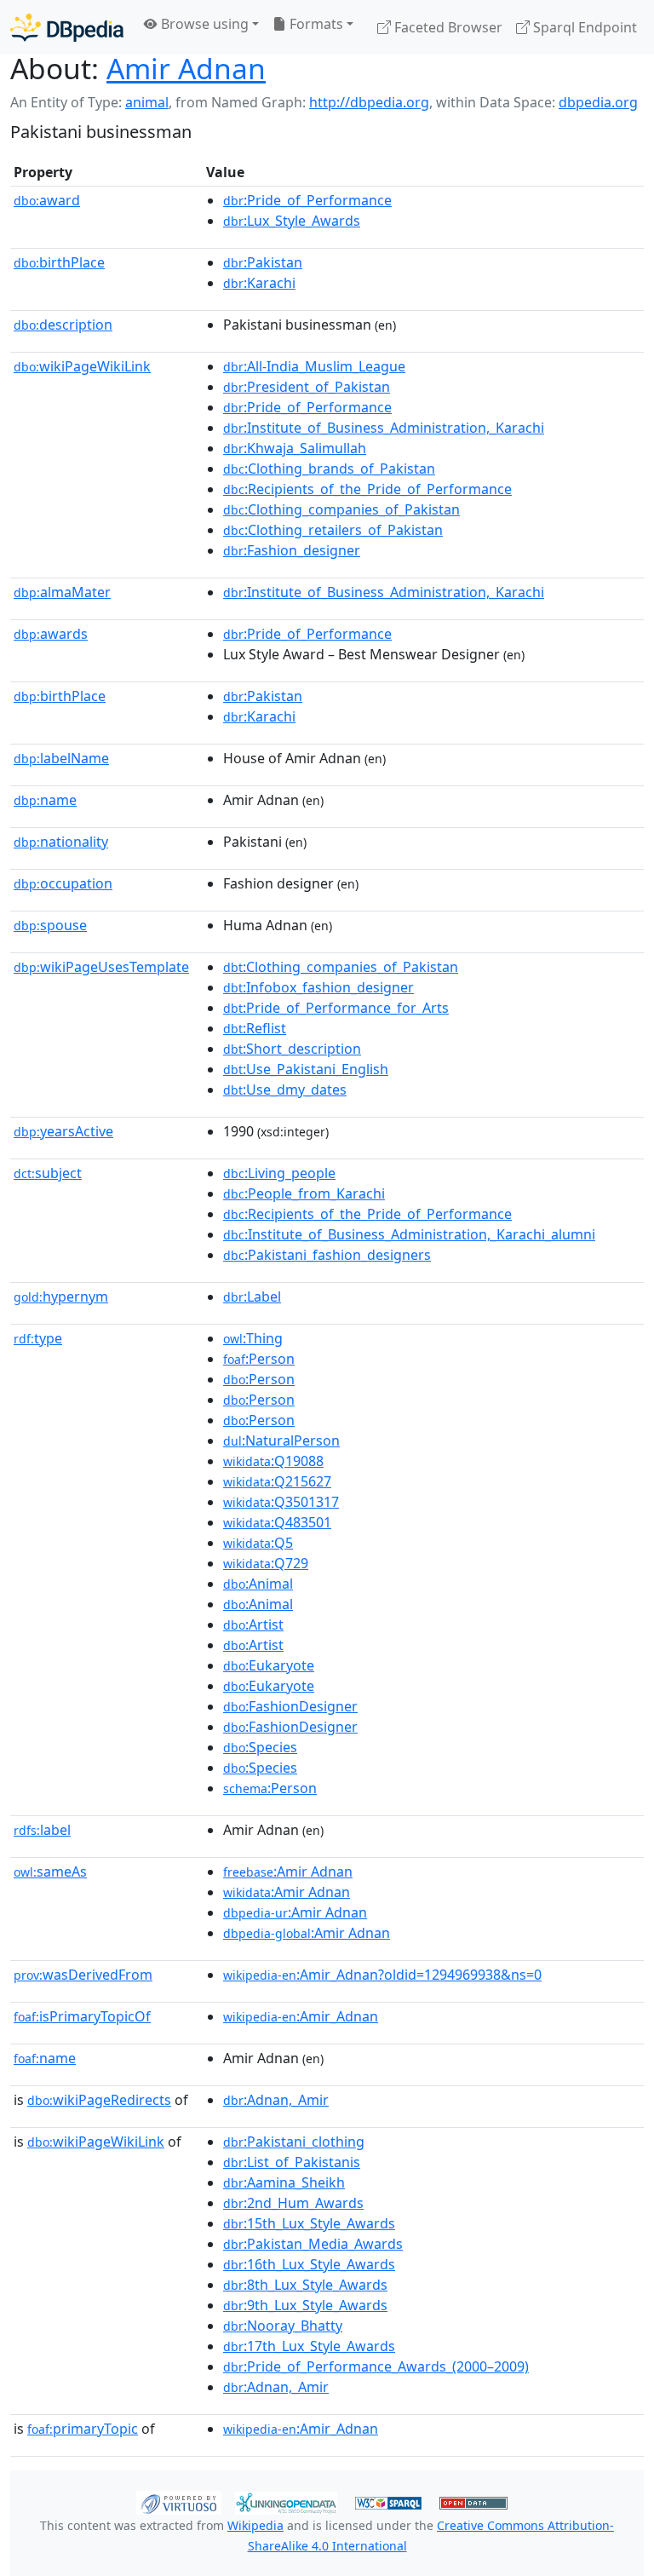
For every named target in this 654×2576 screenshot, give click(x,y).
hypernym (61, 1297)
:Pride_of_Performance (307, 200)
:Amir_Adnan (301, 2016)
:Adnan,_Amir (276, 2100)
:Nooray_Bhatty (283, 2326)
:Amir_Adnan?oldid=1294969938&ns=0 (382, 1975)
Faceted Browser (447, 27)
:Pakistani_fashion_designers (327, 1255)
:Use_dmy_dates (285, 1090)
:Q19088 (273, 1461)
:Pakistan (263, 262)
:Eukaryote (269, 1665)
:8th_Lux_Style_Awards (305, 2285)
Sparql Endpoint (583, 27)
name (45, 800)
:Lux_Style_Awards (292, 221)
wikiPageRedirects (99, 2100)
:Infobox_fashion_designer (318, 987)
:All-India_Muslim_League (314, 366)
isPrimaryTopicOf (82, 2016)
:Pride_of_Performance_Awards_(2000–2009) (376, 2366)
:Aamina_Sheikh (284, 2182)
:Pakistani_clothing (294, 2142)
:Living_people (279, 1173)
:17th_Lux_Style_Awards (309, 2346)
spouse (50, 925)
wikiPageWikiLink (82, 366)
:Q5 (258, 1543)
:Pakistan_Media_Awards (313, 2244)
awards (51, 634)
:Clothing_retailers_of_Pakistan (333, 530)
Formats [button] (315, 24)
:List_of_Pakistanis (292, 2162)
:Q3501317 (281, 1502)
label (42, 1830)
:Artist (253, 1624)
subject (48, 1173)
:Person (259, 1359)
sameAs (50, 1872)
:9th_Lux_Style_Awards (305, 2305)
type (38, 1338)
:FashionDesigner (290, 1706)
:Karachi (259, 283)
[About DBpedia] (67, 27)
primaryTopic (83, 2429)
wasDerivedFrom (83, 1975)
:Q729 (266, 1563)
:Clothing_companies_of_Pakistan (341, 509)
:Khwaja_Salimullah (295, 448)
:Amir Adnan (288, 1872)
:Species (260, 1747)
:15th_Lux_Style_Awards (309, 2223)
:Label (252, 1297)
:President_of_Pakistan (307, 387)
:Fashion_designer (292, 550)
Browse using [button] (203, 24)
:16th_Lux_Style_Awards (309, 2264)
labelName (61, 758)
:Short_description (292, 1049)
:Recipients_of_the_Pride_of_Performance (367, 489)
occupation (63, 883)
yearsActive (63, 1131)
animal (147, 102)
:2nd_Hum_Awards (293, 2203)
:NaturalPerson (281, 1440)
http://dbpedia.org (369, 102)
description (63, 325)
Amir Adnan (186, 68)
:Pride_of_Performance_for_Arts (336, 1008)
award (47, 200)
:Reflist (255, 1028)
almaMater (62, 592)
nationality (61, 842)
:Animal (258, 1584)
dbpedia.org (598, 102)
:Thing (253, 1338)
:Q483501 (277, 1522)
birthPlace (59, 262)
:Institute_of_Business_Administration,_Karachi (384, 428)
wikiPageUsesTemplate (101, 967)
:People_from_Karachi (304, 1193)
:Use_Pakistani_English (306, 1069)
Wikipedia (255, 2525)
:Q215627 (277, 1481)
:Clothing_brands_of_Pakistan (329, 469)
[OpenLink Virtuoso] (179, 2502)
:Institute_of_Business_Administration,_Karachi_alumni (409, 1234)
